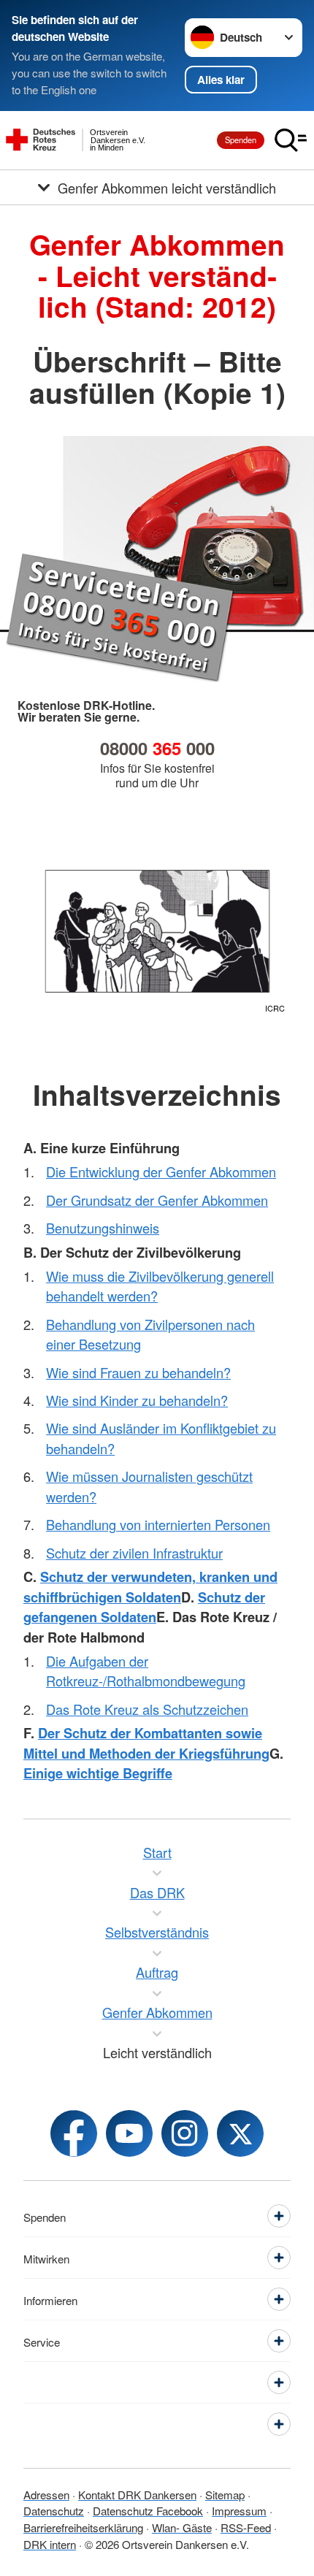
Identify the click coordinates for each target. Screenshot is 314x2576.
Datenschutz (54, 2510)
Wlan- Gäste (182, 2527)
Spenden (241, 139)
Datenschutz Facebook (148, 2510)
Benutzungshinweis (103, 1228)
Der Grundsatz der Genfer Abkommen (157, 1200)
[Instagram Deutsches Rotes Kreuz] (185, 2133)
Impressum (239, 2510)
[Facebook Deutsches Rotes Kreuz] (74, 2133)
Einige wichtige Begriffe (98, 1773)
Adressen (46, 2494)
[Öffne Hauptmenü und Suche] (291, 140)
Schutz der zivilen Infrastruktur (134, 1553)
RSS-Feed (246, 2527)
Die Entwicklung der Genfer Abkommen (161, 1172)
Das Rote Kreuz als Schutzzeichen (147, 1709)
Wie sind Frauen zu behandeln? (138, 1372)
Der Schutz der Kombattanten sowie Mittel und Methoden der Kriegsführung (146, 1743)
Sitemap (225, 2494)
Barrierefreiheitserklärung (83, 2527)
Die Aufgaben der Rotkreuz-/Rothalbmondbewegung (146, 1671)
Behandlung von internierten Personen (158, 1524)
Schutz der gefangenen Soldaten (144, 1607)
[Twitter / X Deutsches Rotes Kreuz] (240, 2133)
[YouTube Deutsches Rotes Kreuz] (129, 2133)
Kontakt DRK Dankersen (137, 2494)
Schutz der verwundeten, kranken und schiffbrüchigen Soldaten (150, 1586)
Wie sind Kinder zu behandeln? (137, 1400)
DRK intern (50, 2544)
